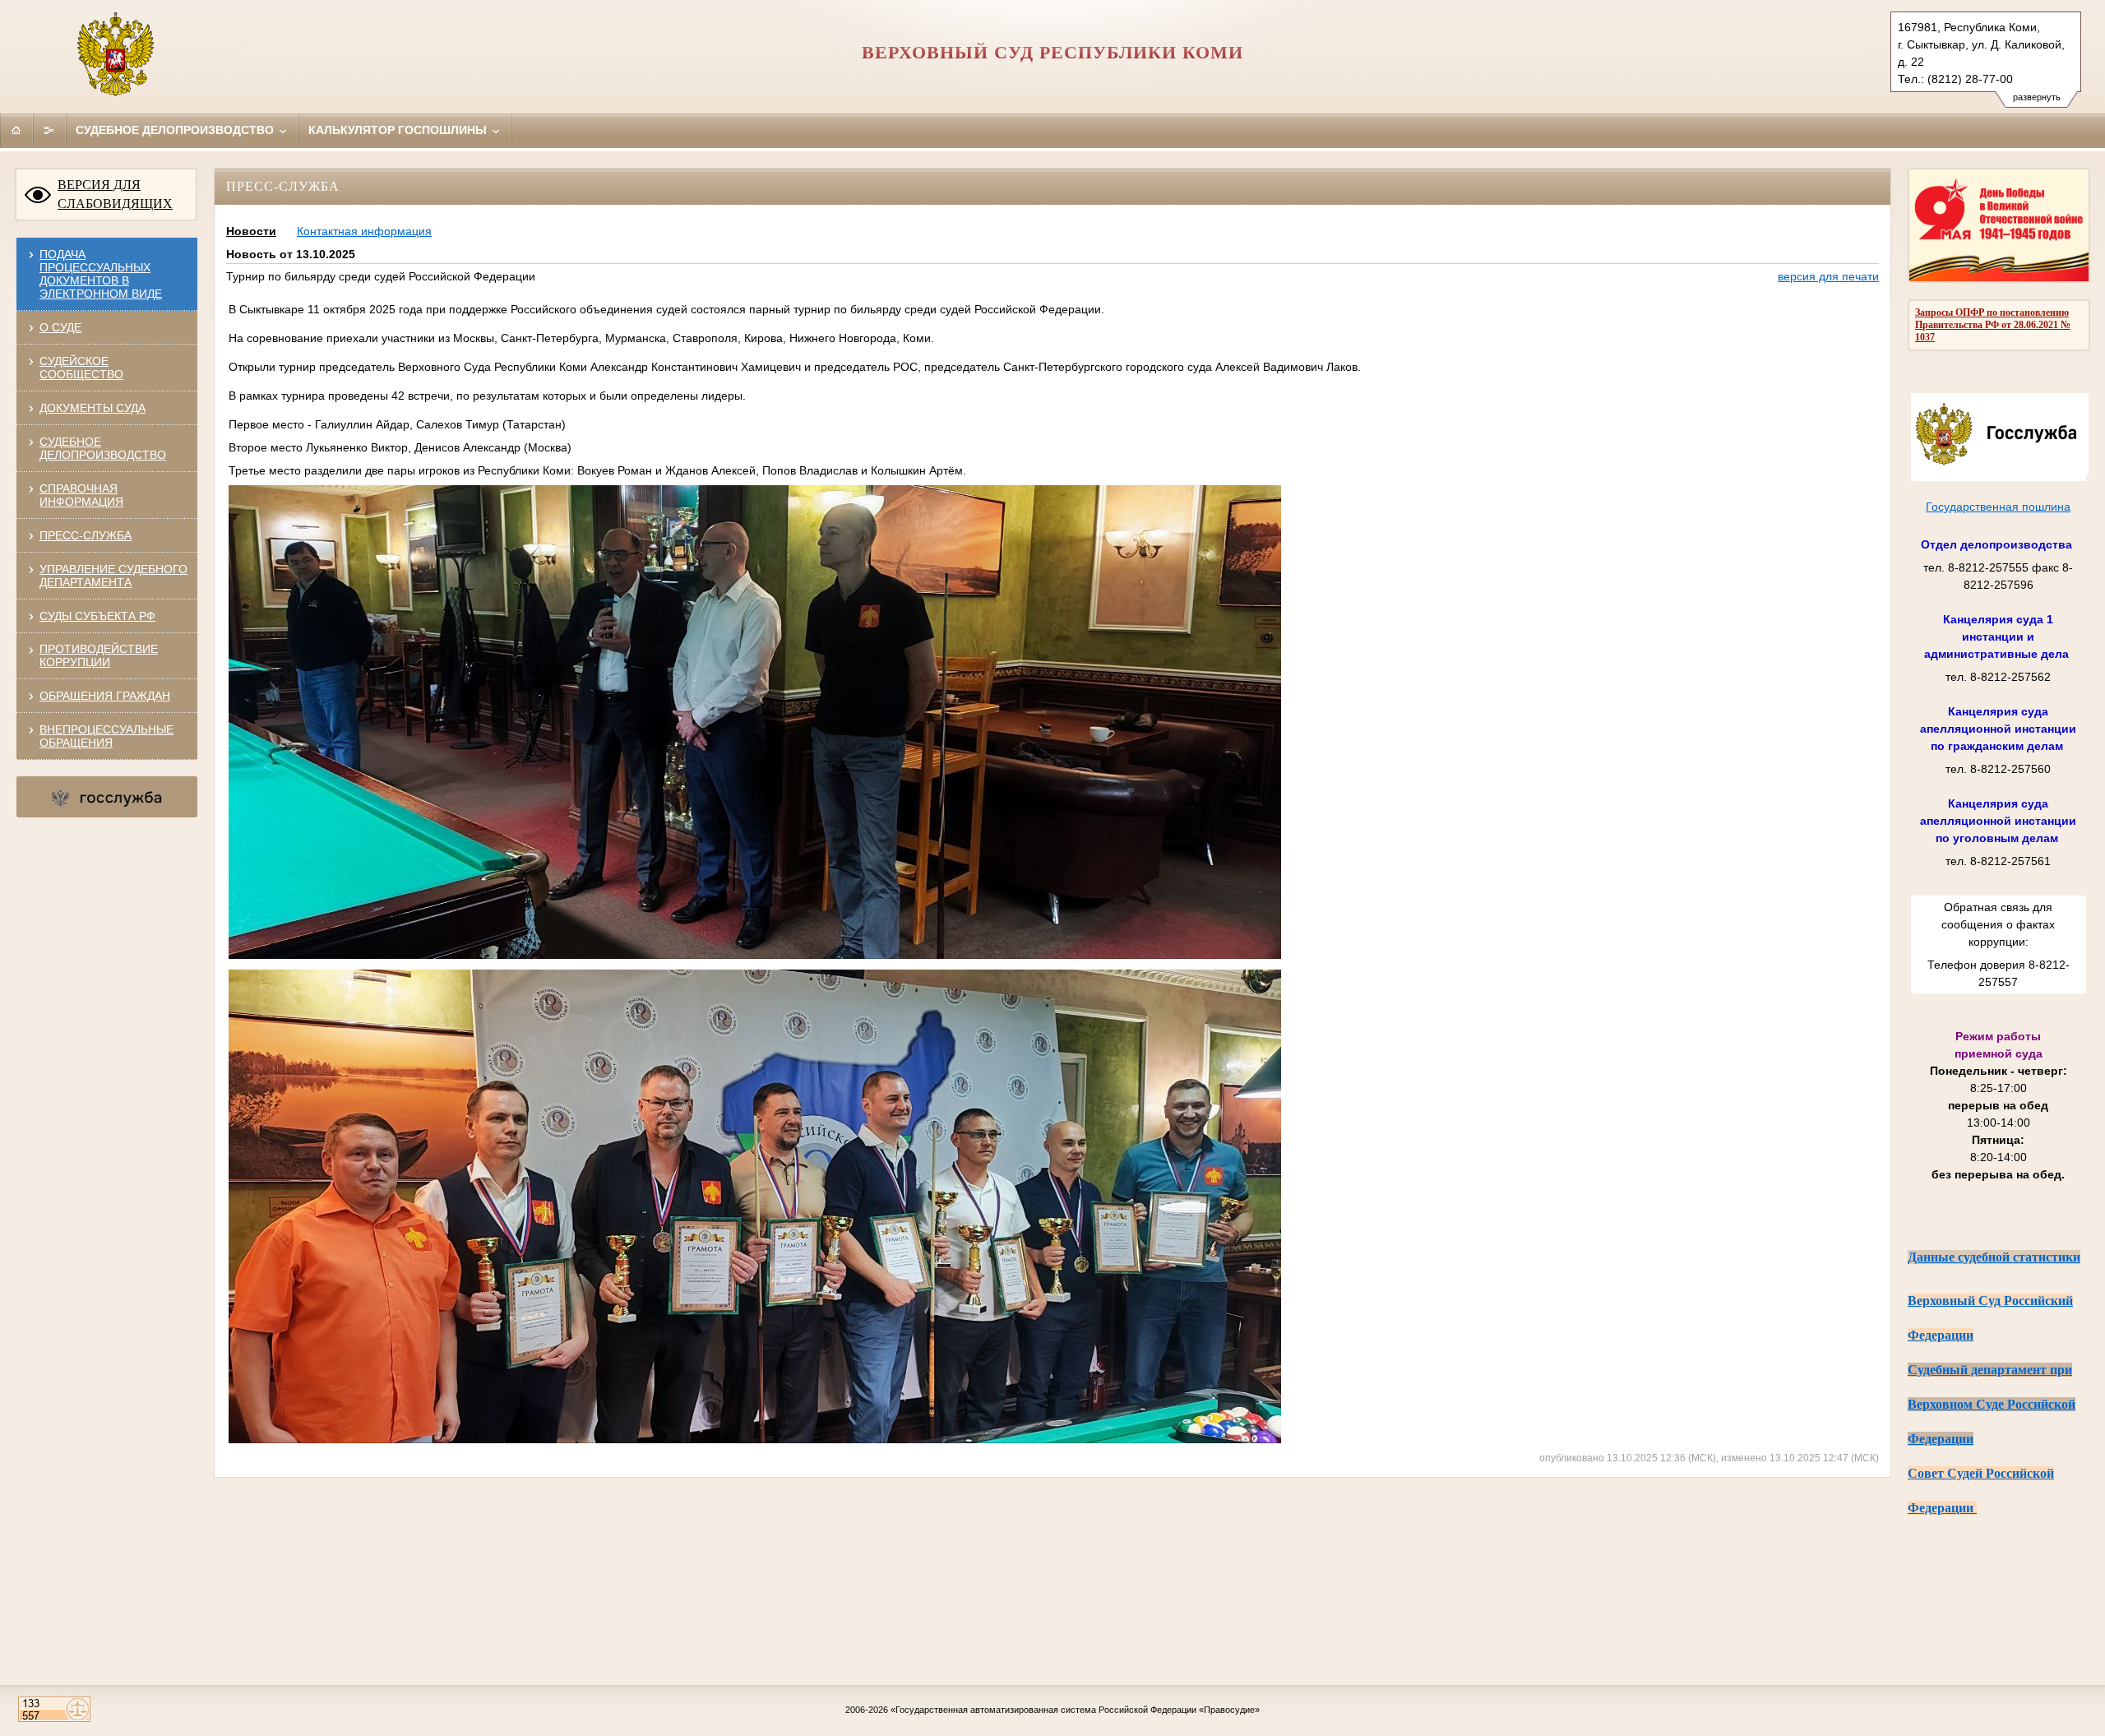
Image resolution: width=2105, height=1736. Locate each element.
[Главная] (16, 130)
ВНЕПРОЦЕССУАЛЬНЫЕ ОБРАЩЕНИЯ (106, 736)
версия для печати (1828, 276)
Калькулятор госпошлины (399, 130)
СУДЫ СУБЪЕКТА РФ (97, 616)
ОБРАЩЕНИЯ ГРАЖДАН (105, 696)
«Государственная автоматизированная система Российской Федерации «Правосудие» (1075, 1710)
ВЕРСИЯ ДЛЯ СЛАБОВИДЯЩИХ (115, 194)
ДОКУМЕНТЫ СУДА (93, 408)
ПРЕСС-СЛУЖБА (86, 535)
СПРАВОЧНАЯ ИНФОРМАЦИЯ (81, 495)
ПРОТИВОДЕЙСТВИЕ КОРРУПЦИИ (99, 655)
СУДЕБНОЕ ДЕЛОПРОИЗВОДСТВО (103, 448)
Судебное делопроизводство (176, 130)
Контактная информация (364, 231)
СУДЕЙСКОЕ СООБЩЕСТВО (81, 368)
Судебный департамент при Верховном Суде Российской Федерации (1992, 1404)
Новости (251, 231)
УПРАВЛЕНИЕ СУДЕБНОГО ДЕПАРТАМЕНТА (113, 576)
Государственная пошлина (1998, 507)
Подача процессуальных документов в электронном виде (101, 274)
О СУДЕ (60, 327)
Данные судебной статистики (1994, 1257)
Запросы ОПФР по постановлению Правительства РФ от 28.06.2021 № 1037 (1993, 325)
